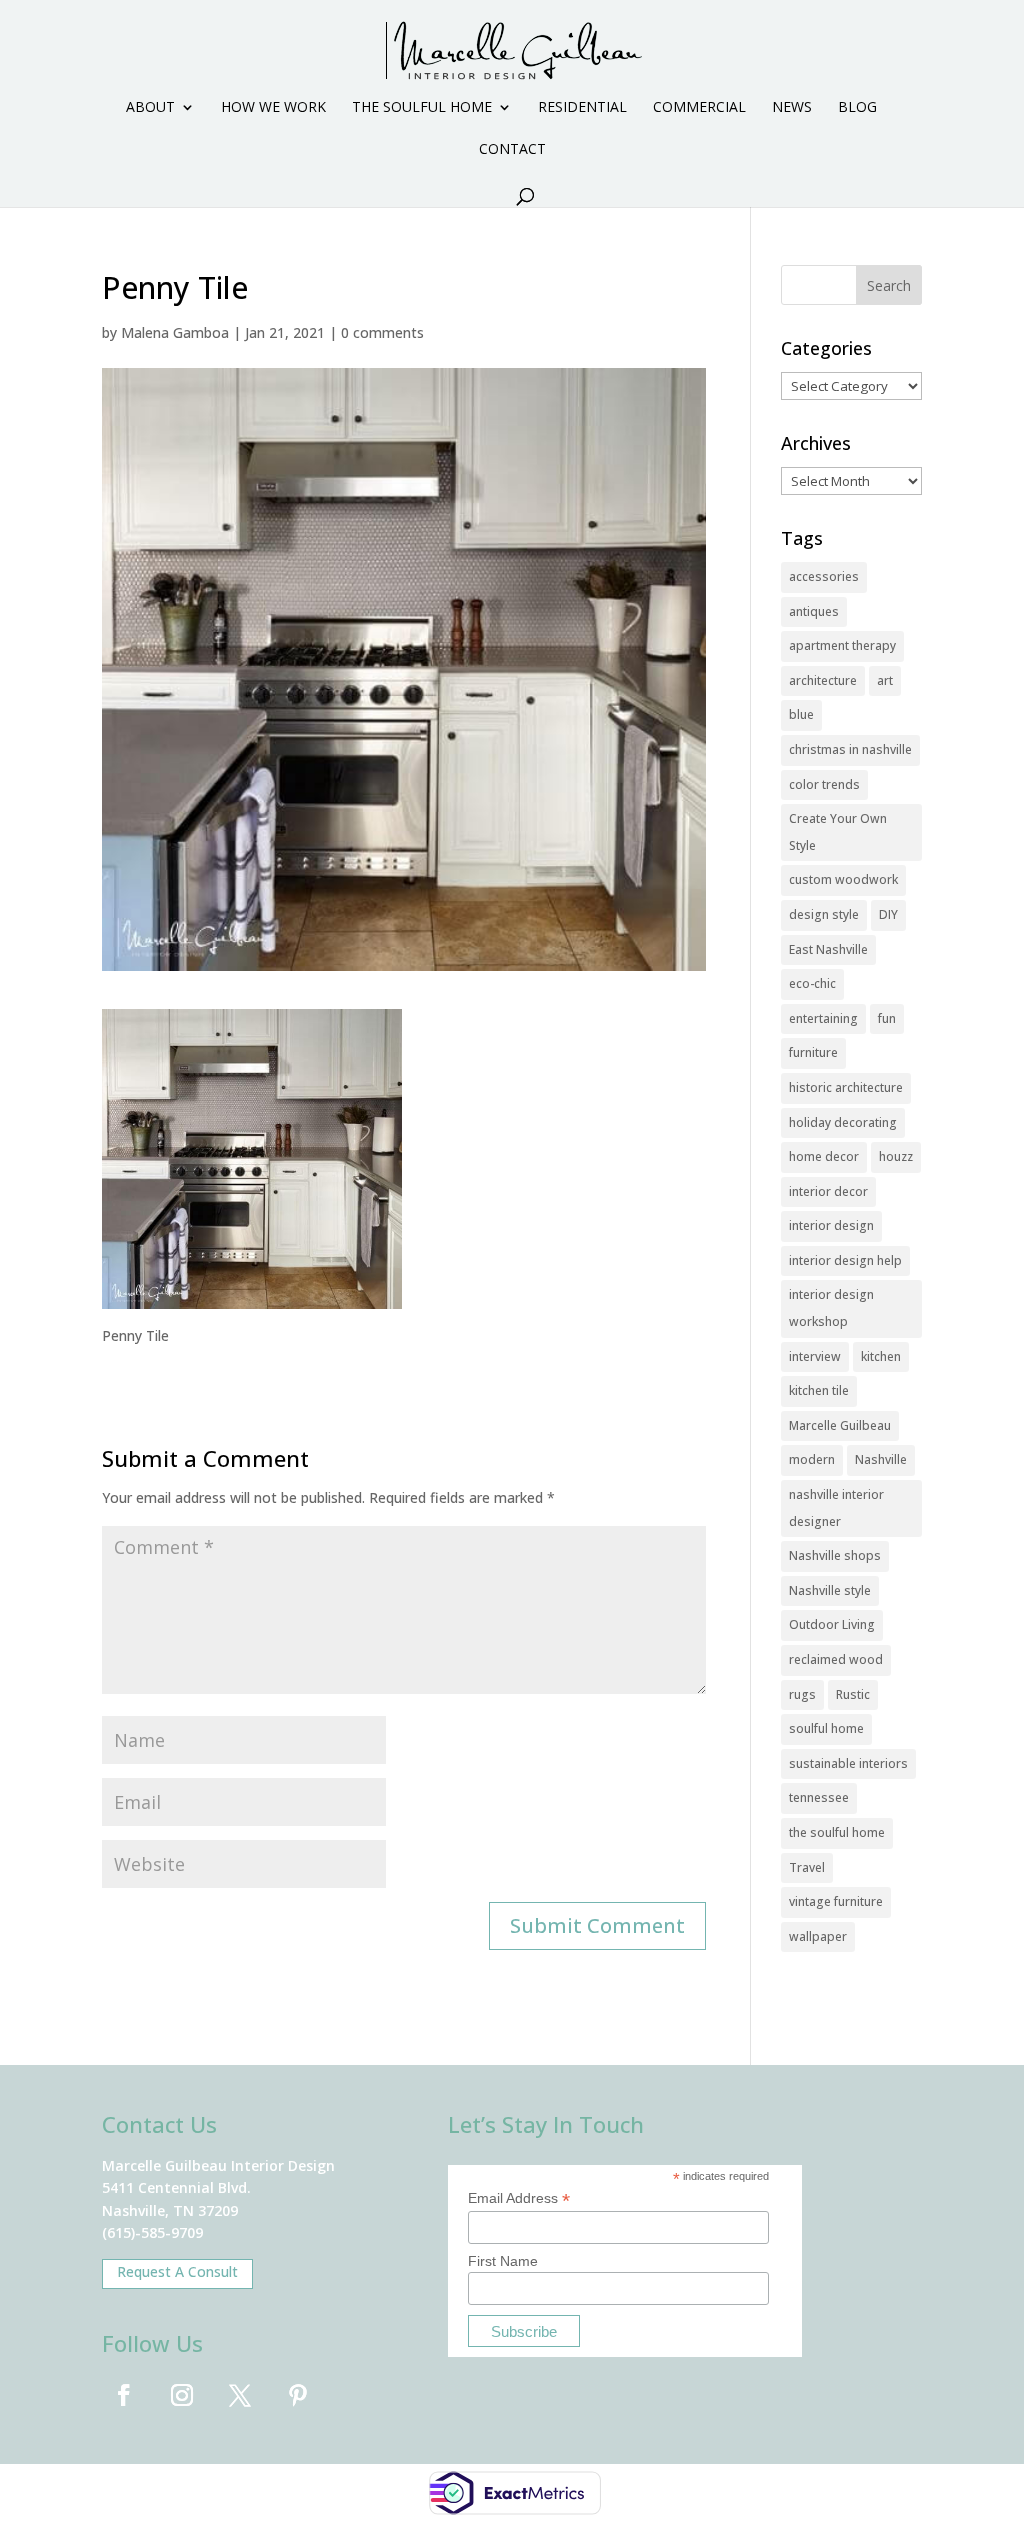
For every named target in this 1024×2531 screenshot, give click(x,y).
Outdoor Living (832, 1624)
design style (824, 914)
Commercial (699, 108)
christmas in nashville (850, 749)
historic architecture (846, 1087)
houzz (896, 1156)
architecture (823, 680)
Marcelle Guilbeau (840, 1425)
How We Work (273, 108)
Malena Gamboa (175, 332)
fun (887, 1018)
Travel (807, 1867)
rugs (802, 1694)
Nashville (881, 1459)
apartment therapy (842, 645)
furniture (813, 1052)
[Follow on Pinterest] (298, 2395)
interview (815, 1356)
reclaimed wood (836, 1659)
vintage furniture (836, 1901)
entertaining (823, 1018)
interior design (831, 1225)
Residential (582, 108)
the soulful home (837, 1832)
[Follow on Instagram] (182, 2395)
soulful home (826, 1728)
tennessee (819, 1797)
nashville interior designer (836, 1508)
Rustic (853, 1694)
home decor (824, 1156)
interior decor (828, 1191)
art (885, 680)
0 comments (382, 332)
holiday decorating (843, 1122)
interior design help (845, 1260)
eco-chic (812, 983)
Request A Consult (177, 2271)
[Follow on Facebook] (124, 2395)
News (792, 108)
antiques (814, 611)
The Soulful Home (422, 108)
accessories (824, 576)
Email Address (519, 2198)
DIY (888, 914)
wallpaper (818, 1936)
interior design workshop (831, 1308)
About (150, 108)
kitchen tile (819, 1390)
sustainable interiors (848, 1763)
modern (812, 1459)
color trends (824, 784)
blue (801, 714)
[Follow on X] (240, 2395)
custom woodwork (843, 879)
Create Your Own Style (838, 832)
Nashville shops (835, 1555)
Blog (857, 108)
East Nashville (828, 949)
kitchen (881, 1356)
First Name (503, 2261)
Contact (512, 150)
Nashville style (830, 1590)
